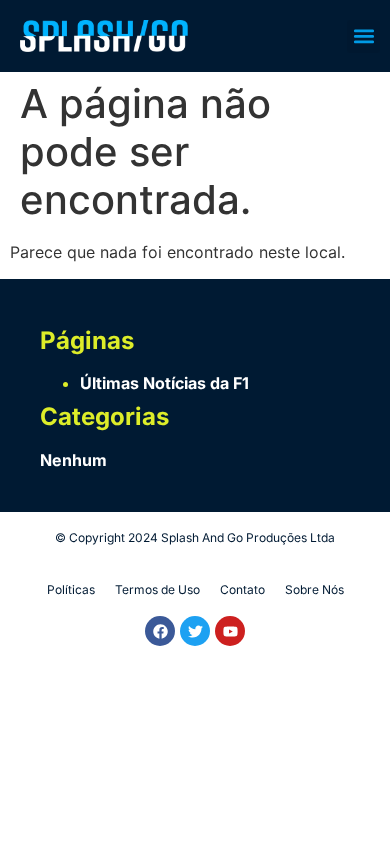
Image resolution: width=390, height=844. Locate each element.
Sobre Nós (314, 589)
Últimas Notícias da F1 (164, 383)
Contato (242, 589)
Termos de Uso (157, 589)
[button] (363, 36)
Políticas (71, 589)
